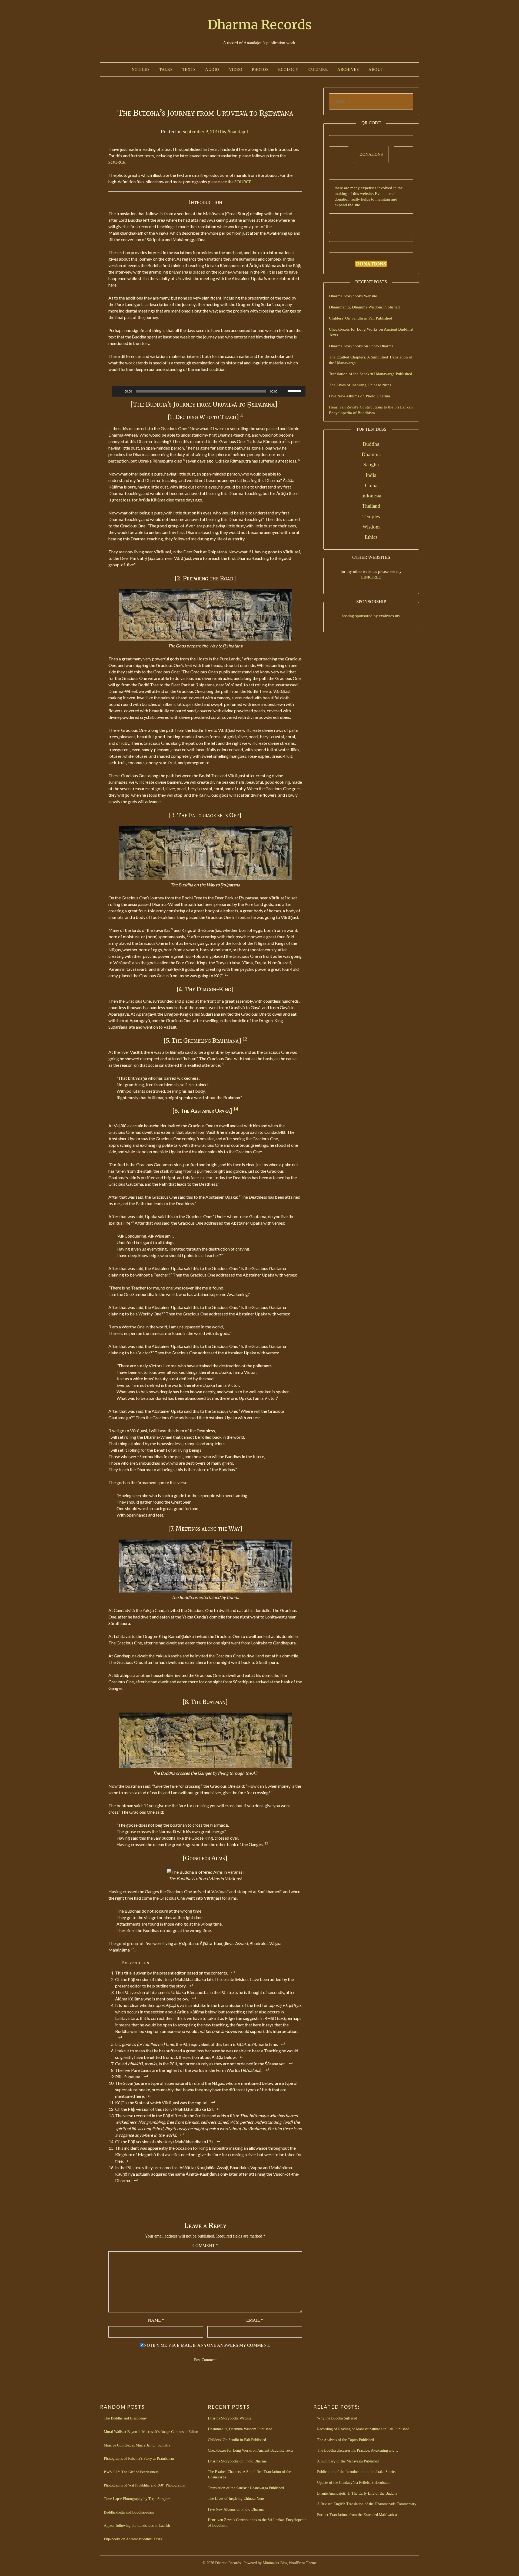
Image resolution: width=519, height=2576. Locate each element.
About (376, 69)
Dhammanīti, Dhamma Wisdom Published (364, 307)
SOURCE (117, 162)
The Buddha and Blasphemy (125, 2418)
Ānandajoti (238, 132)
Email (255, 2320)
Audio (212, 69)
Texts (189, 69)
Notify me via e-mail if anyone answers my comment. (207, 2345)
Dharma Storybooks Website (353, 296)
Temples (371, 516)
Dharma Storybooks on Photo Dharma (361, 346)
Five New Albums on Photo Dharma (360, 396)
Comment (205, 2246)
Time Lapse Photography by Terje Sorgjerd (137, 2499)
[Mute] (285, 391)
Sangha (371, 465)
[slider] (295, 391)
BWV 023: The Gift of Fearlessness (131, 2472)
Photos (260, 69)
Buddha (371, 444)
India (371, 475)
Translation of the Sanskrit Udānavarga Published (371, 374)
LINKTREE (371, 577)
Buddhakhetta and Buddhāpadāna (129, 2512)
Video (236, 69)
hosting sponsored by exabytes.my (371, 616)
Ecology (288, 69)
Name (156, 2320)
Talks (166, 69)
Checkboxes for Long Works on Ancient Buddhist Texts (250, 2450)
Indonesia (371, 496)
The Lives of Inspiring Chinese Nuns (360, 385)
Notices (141, 69)
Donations (371, 154)
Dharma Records (260, 25)
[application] (209, 391)
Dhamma (371, 454)
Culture (318, 69)
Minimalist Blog (275, 2563)
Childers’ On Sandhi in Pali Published (361, 318)
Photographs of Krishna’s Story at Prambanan (139, 2459)
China (371, 485)
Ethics (371, 537)
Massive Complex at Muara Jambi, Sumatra (137, 2445)
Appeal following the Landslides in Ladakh (137, 2526)
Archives (348, 69)
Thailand (371, 506)
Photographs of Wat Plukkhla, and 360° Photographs (144, 2485)
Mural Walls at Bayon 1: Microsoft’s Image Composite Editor (151, 2432)
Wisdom (371, 527)
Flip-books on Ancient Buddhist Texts (133, 2539)
